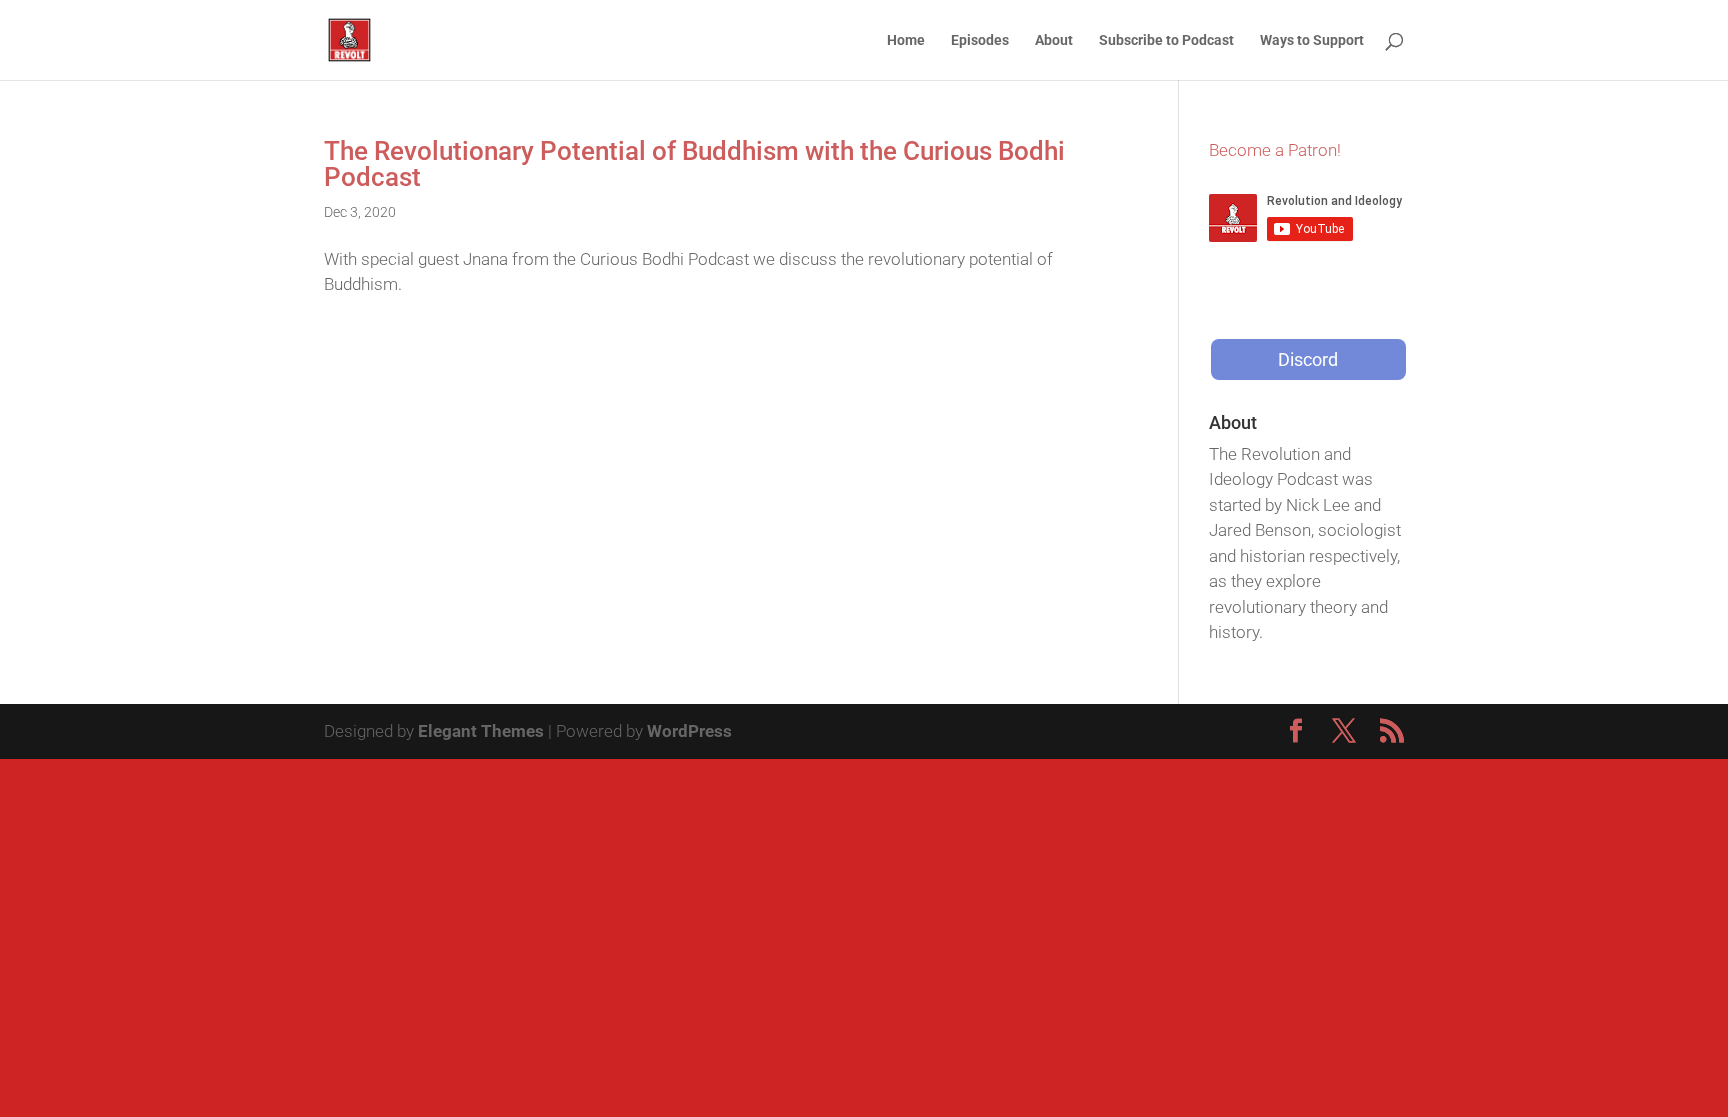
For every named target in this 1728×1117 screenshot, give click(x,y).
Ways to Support (1312, 40)
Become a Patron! (1275, 150)
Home (906, 40)
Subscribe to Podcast (1166, 40)
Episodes (980, 40)
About (1054, 40)
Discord (1308, 359)
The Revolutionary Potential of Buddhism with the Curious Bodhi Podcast (694, 164)
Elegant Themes (481, 731)
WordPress (689, 731)
